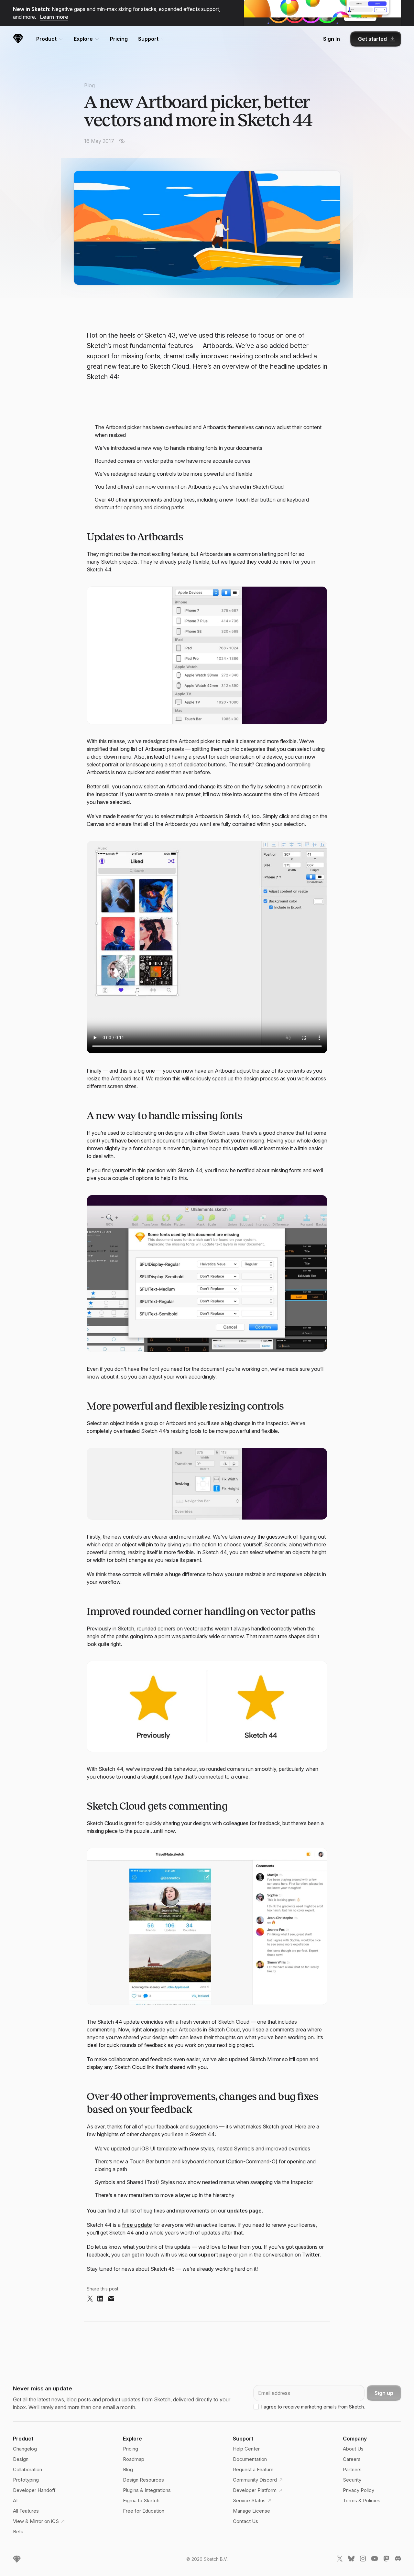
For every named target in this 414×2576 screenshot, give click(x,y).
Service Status (249, 2500)
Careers (352, 2459)
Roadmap (134, 2459)
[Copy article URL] (122, 141)
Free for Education (144, 2511)
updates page (244, 2211)
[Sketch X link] (340, 2560)
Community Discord (255, 2480)
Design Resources (143, 2480)
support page (215, 2255)
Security (352, 2480)
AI (15, 2500)
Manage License (251, 2511)
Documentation (250, 2459)
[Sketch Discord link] (398, 2560)
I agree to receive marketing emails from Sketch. (313, 2407)
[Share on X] (90, 2299)
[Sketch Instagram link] (363, 2560)
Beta (18, 2532)
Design (21, 2459)
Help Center (246, 2449)
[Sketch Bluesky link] (351, 2560)
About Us (353, 2449)
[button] (207, 655)
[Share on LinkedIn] (100, 2299)
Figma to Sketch (141, 2500)
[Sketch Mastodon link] (386, 2560)
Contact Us (245, 2521)
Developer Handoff (34, 2490)
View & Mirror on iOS (36, 2521)
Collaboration (27, 2469)
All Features (26, 2511)
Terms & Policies (362, 2500)
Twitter (311, 2255)
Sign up (384, 2393)
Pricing (119, 39)
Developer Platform (255, 2490)
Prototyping (26, 2480)
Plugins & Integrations (147, 2490)
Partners (352, 2469)
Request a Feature (253, 2469)
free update (137, 2225)
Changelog (25, 2449)
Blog (89, 85)
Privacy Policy (359, 2490)
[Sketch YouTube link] (375, 2560)
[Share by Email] (111, 2299)
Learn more (54, 17)
